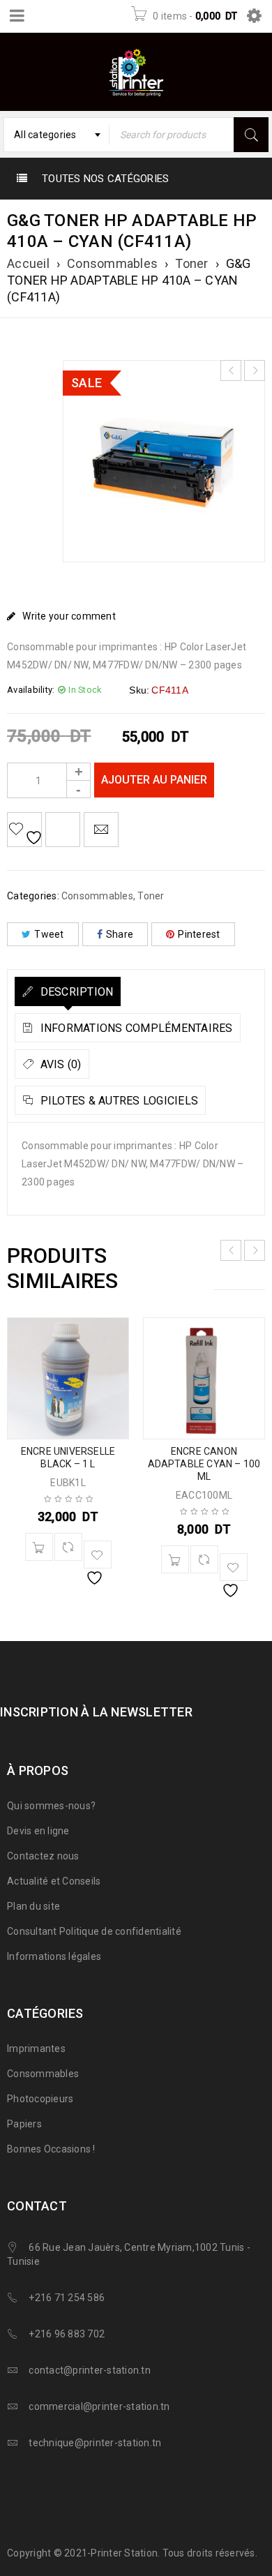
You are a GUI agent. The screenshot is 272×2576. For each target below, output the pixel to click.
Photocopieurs (40, 2099)
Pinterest (199, 934)
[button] (39, 1547)
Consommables (112, 263)
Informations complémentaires (135, 1028)
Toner (191, 263)
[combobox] (56, 135)
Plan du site (33, 1906)
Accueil (28, 263)
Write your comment (69, 616)
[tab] (68, 991)
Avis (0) (59, 1064)
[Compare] (68, 1547)
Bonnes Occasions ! (51, 2149)
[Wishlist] (24, 830)
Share (120, 934)
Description (75, 992)
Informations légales (54, 1956)
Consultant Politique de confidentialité (94, 1931)
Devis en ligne (38, 1831)
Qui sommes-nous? (51, 1806)
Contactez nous (43, 1856)
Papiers (24, 2124)
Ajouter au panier (154, 780)
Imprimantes (36, 2049)
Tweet (49, 934)
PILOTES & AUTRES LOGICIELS (118, 1101)
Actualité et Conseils (54, 1881)
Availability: (31, 690)
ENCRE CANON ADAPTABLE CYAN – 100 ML (204, 1464)
